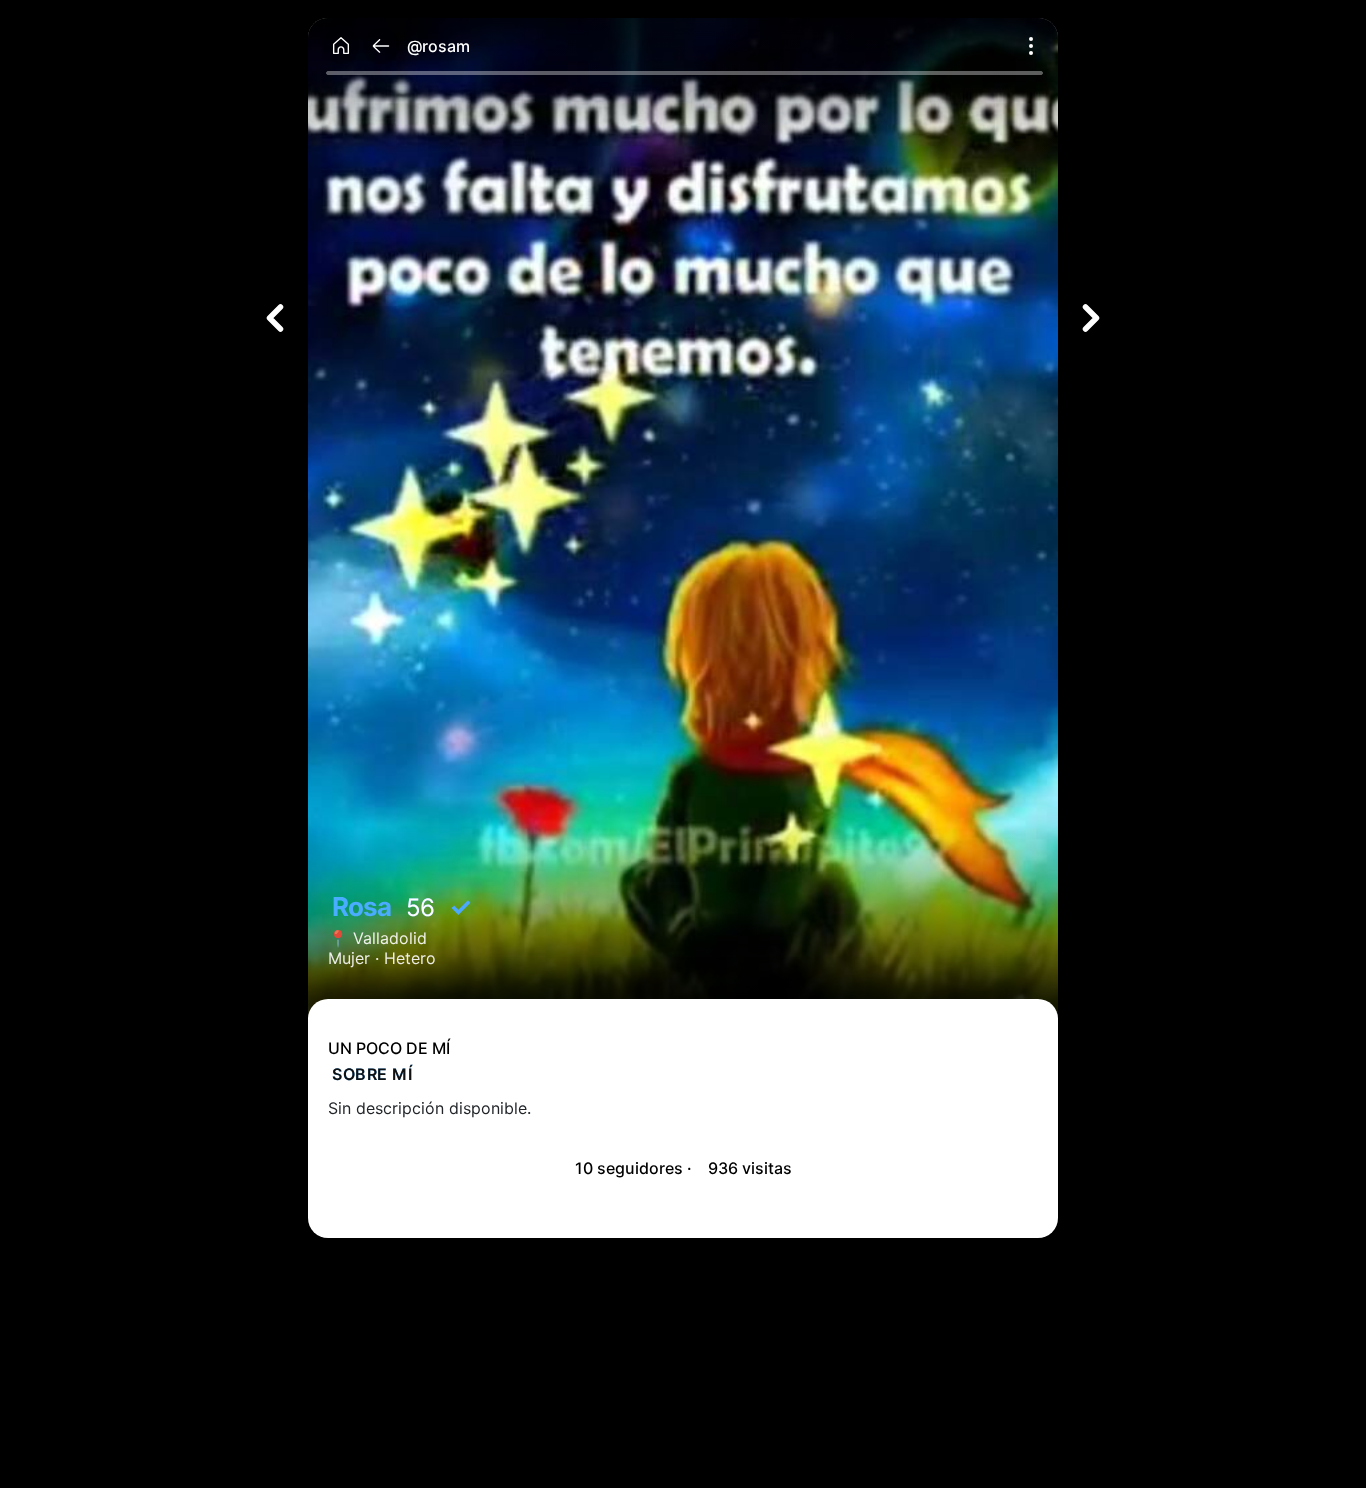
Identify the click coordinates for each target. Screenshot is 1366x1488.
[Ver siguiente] (1091, 318)
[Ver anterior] (275, 318)
